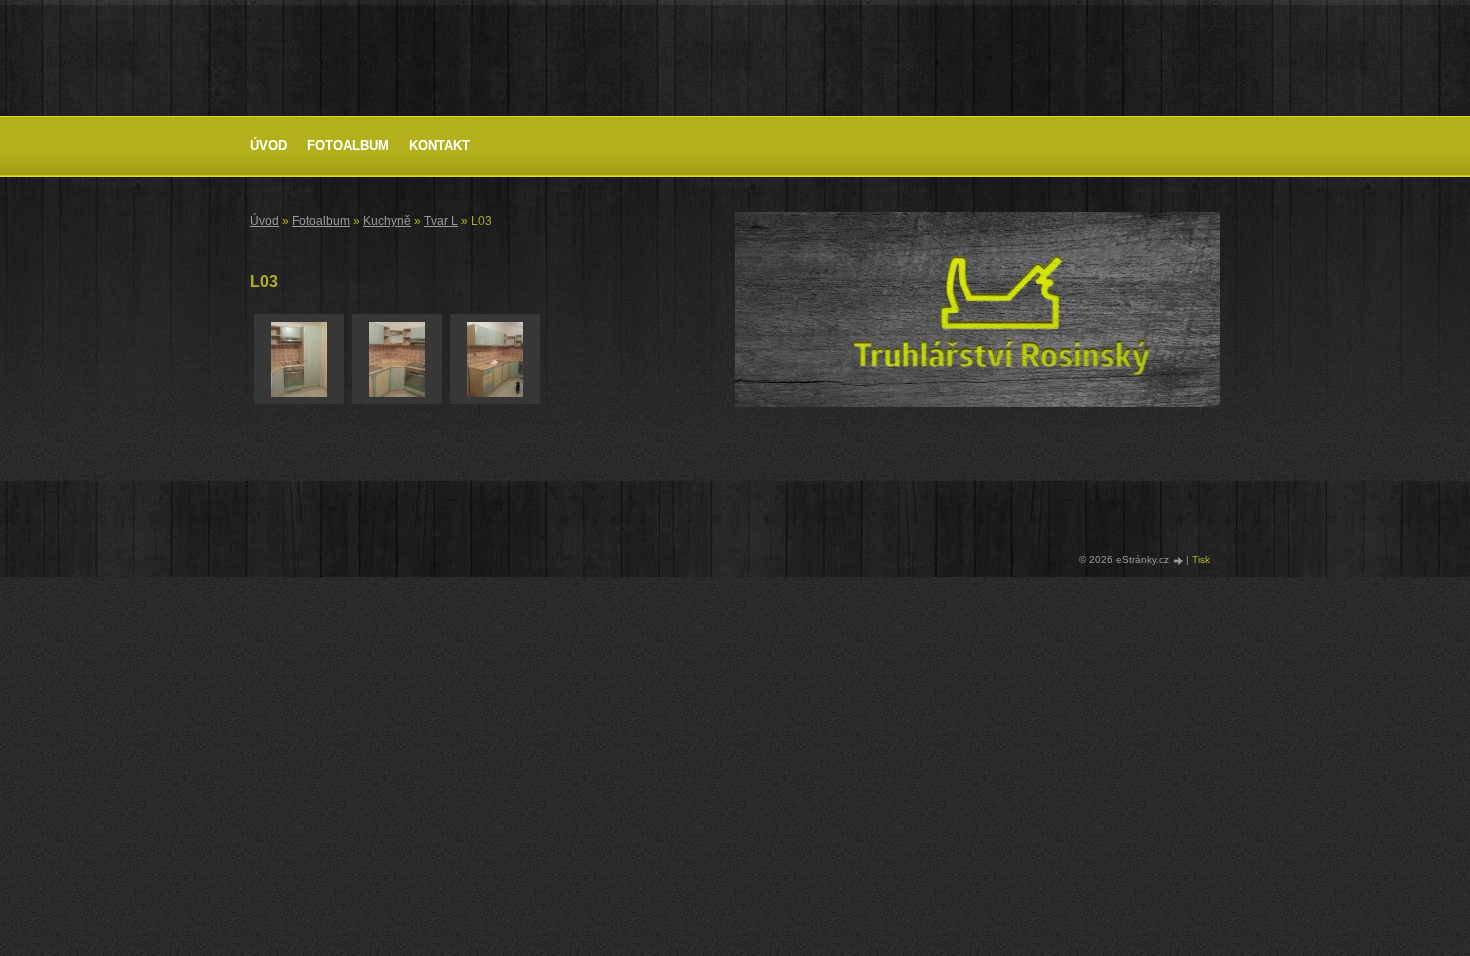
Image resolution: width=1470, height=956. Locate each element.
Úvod (268, 145)
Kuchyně (387, 221)
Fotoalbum (348, 145)
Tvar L (441, 221)
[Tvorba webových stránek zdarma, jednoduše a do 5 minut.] (1179, 560)
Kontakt (439, 145)
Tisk (1201, 559)
